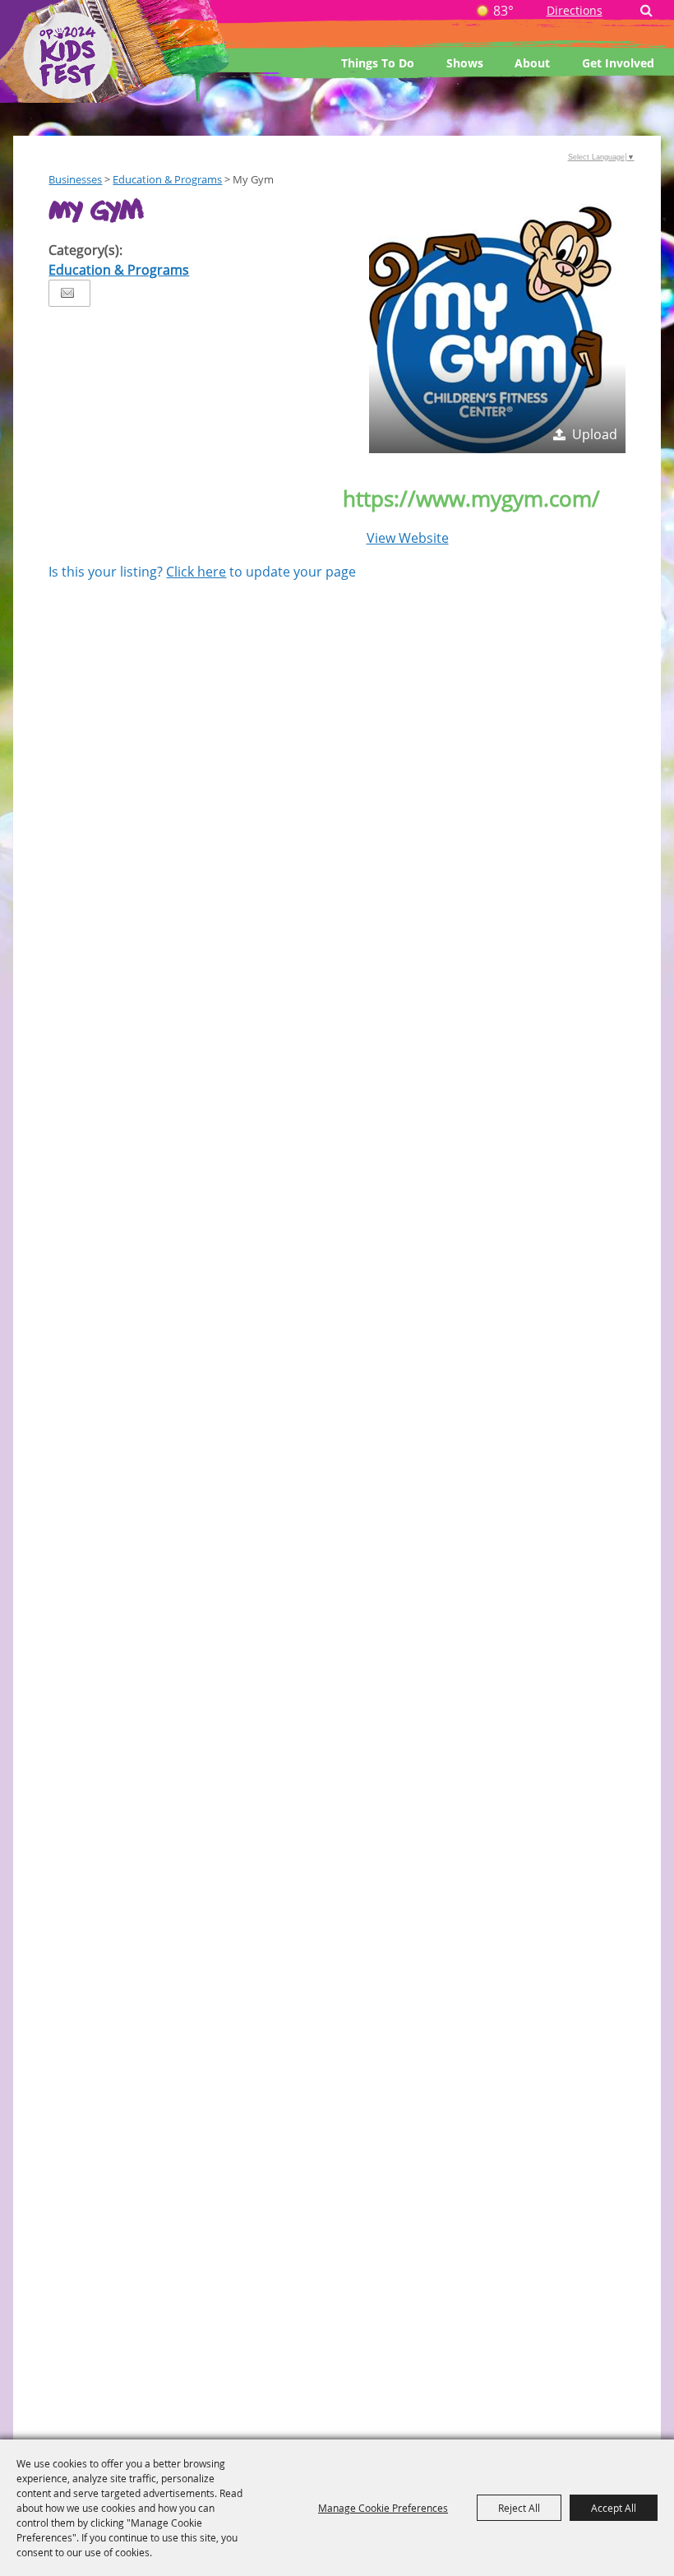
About (532, 63)
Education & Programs (167, 179)
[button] (497, 325)
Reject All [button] (519, 2508)
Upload (595, 434)
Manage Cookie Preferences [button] (383, 2508)
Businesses (75, 179)
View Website (408, 538)
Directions (575, 10)
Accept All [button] (614, 2508)
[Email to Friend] (67, 293)
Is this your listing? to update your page (202, 572)
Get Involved (618, 63)
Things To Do (378, 63)
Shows (465, 63)
